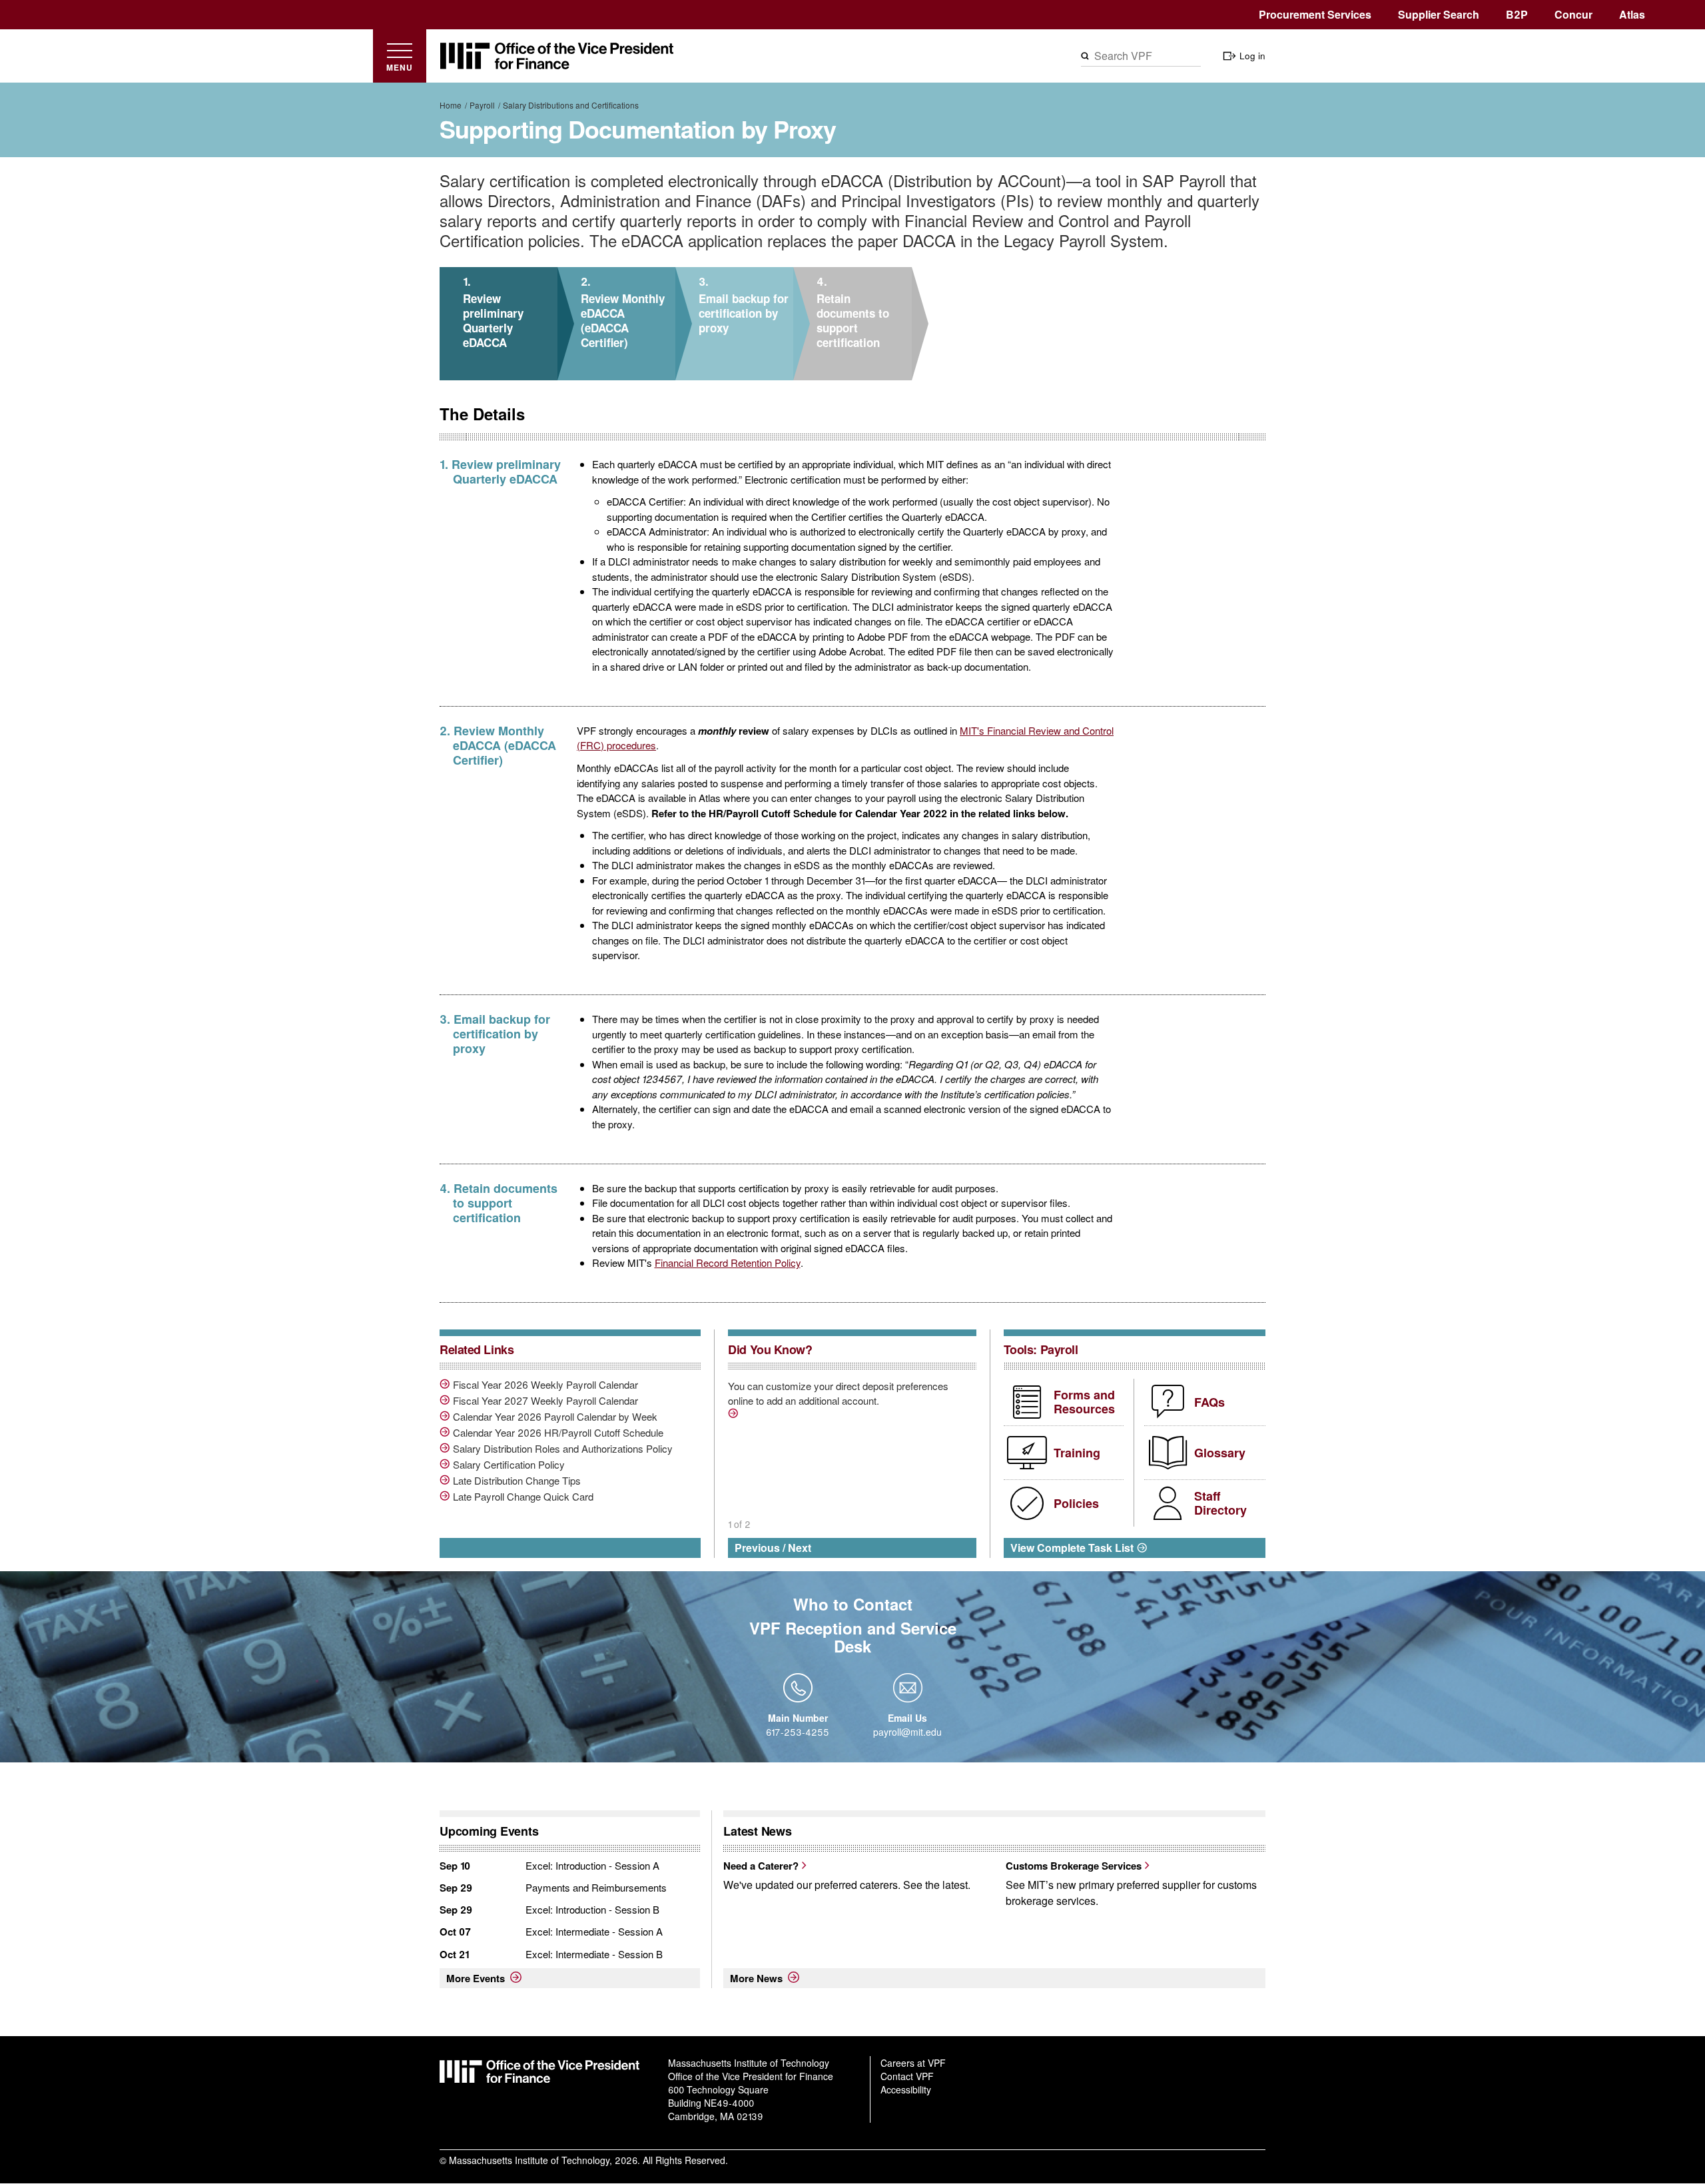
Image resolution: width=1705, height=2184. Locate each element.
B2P (1517, 14)
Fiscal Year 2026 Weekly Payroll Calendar (545, 1385)
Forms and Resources (1084, 1402)
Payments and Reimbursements (596, 1887)
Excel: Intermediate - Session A (594, 1931)
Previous (757, 1548)
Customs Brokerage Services (1074, 1866)
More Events (476, 1978)
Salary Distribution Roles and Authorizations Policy (563, 1449)
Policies (1076, 1503)
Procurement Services (1315, 14)
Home (451, 105)
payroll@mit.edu (907, 1732)
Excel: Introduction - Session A (592, 1865)
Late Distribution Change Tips (517, 1481)
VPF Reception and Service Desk (853, 1637)
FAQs (1209, 1402)
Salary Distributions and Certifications (571, 105)
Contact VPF (907, 2076)
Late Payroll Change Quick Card (523, 1497)
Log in (1252, 56)
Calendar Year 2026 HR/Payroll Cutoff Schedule (558, 1433)
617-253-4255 (798, 1732)
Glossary (1220, 1453)
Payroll (482, 105)
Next (800, 1548)
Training (1077, 1453)
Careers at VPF (913, 2063)
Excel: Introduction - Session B (592, 1909)
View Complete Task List (1072, 1548)
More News (756, 1978)
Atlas (1632, 14)
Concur (1573, 14)
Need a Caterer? (761, 1866)
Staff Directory (1220, 1503)
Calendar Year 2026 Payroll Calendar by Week (555, 1417)
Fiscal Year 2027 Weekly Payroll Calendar (545, 1401)
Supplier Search (1439, 14)
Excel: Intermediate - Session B (594, 1954)
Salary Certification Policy (509, 1465)
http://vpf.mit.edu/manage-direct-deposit (735, 1415)
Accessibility (906, 2089)
